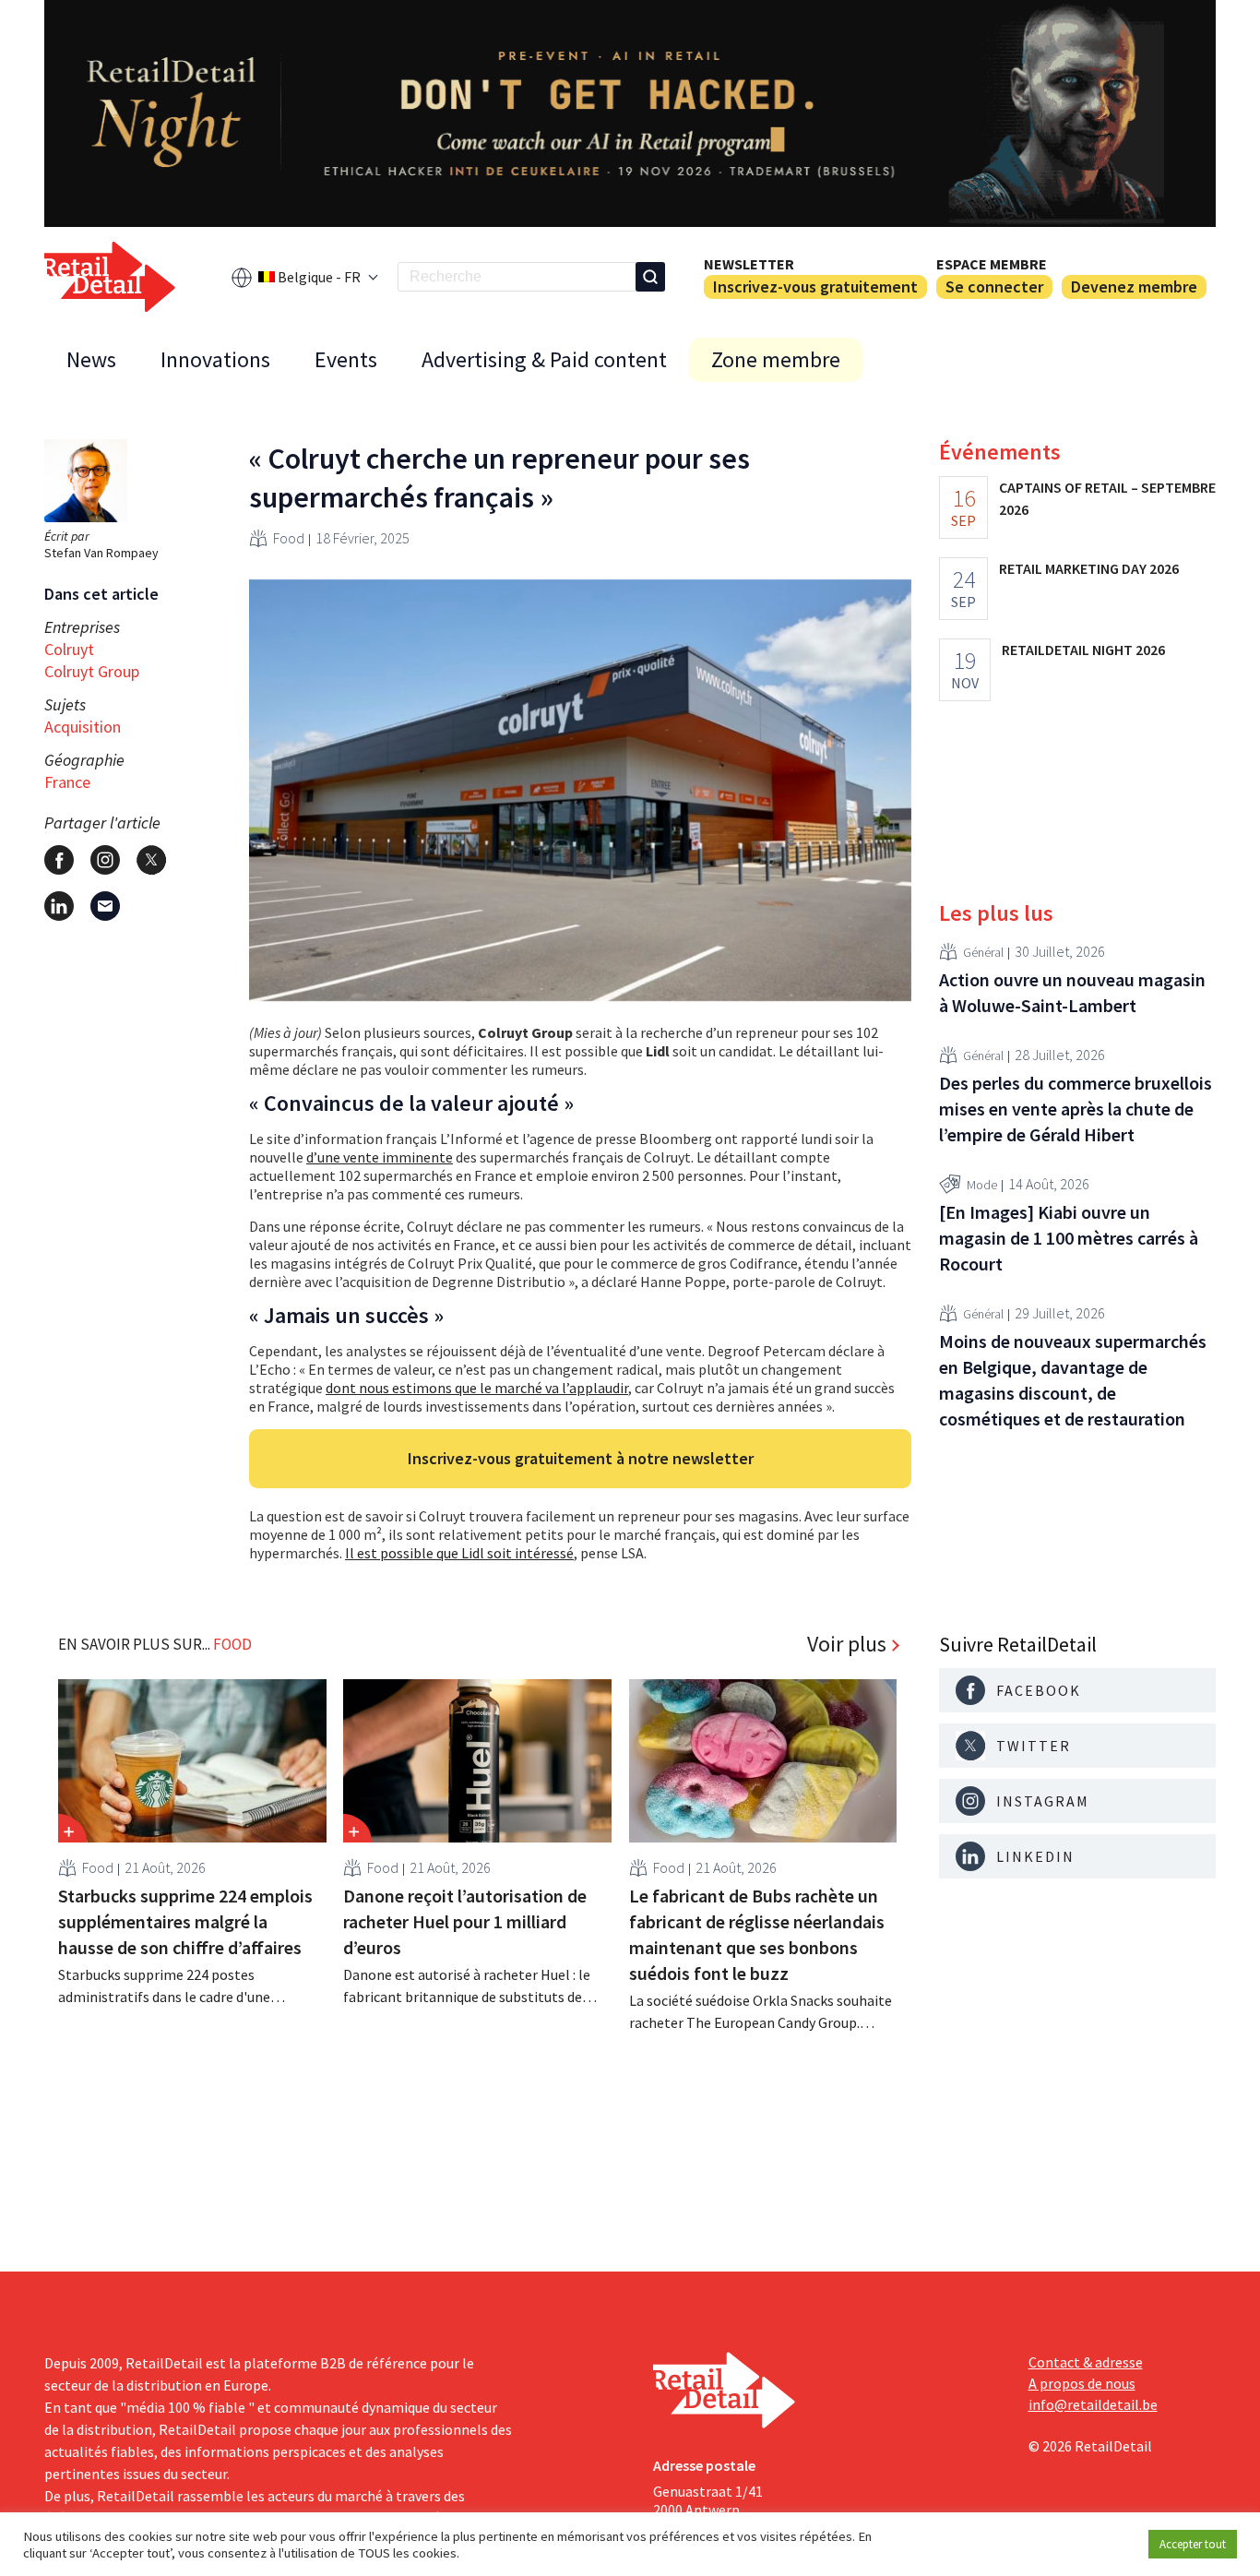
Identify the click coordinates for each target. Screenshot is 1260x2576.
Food (289, 538)
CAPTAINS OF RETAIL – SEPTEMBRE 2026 (1107, 498)
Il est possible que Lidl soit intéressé (459, 1553)
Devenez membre (1134, 286)
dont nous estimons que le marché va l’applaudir (477, 1388)
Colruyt (69, 649)
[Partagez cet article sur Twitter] (151, 860)
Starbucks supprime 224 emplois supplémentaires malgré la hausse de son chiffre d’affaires (185, 1921)
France (67, 782)
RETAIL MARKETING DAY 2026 (1089, 568)
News (91, 359)
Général (983, 952)
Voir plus (847, 1644)
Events (346, 359)
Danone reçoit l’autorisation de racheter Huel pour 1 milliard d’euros (465, 1921)
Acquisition (83, 727)
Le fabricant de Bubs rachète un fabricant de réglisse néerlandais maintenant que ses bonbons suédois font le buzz (757, 1934)
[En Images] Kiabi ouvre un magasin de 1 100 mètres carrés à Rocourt (1069, 1238)
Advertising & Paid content (544, 359)
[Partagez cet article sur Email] (105, 906)
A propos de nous (1082, 2383)
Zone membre (776, 359)
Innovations (215, 359)
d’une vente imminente (380, 1157)
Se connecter (994, 286)
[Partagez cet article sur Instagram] (105, 860)
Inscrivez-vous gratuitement (815, 286)
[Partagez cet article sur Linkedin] (59, 906)
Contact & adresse (1086, 2362)
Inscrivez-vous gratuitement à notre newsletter (581, 1458)
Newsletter (749, 264)
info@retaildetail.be (1093, 2404)
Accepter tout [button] (1193, 2544)
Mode (982, 1185)
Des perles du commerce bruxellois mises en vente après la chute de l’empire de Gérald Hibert (1076, 1109)
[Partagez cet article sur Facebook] (59, 860)
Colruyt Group (92, 671)
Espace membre (992, 264)
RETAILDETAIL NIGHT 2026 (1083, 650)
